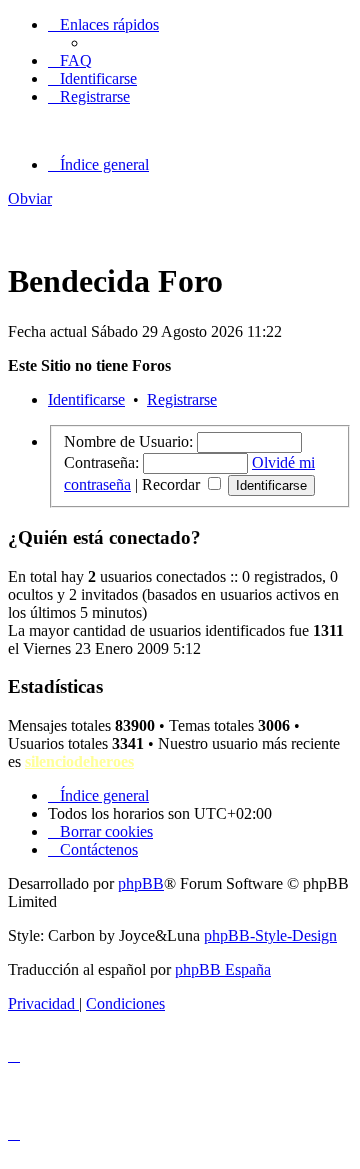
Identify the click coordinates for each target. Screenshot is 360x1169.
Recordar (173, 484)
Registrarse (182, 399)
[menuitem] (70, 60)
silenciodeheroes (79, 761)
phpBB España (223, 969)
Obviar (30, 198)
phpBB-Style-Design (270, 935)
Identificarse (86, 399)
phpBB (141, 883)
